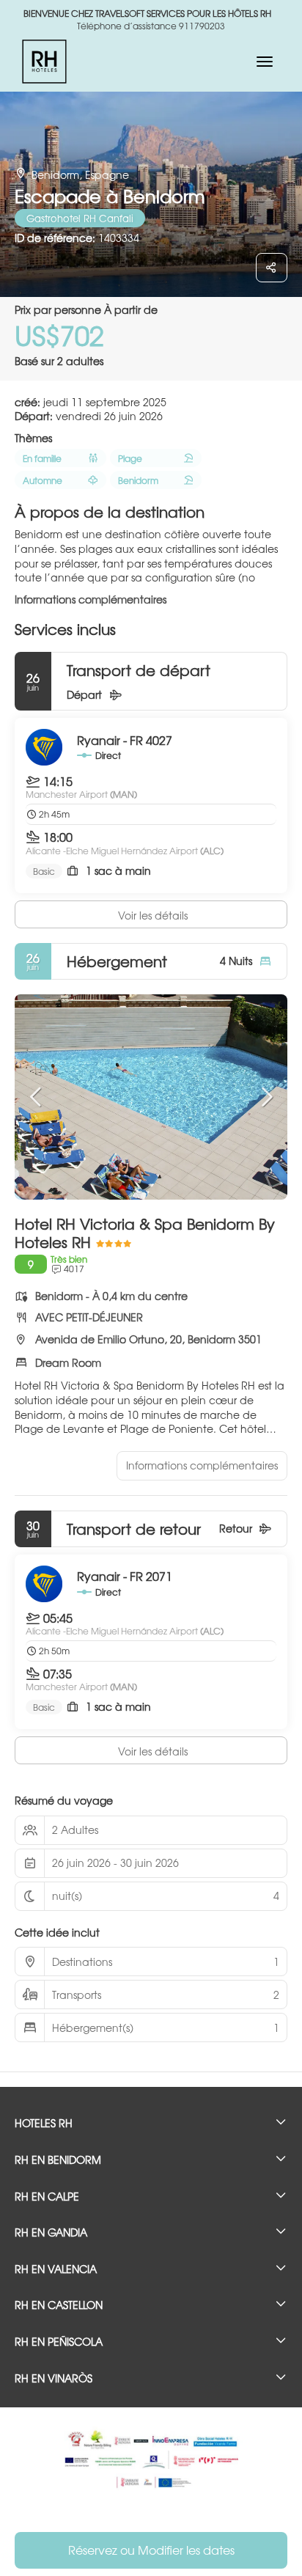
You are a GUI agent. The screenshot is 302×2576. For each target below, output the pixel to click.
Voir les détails (153, 915)
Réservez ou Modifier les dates (151, 2550)
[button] (37, 1097)
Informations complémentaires (91, 599)
